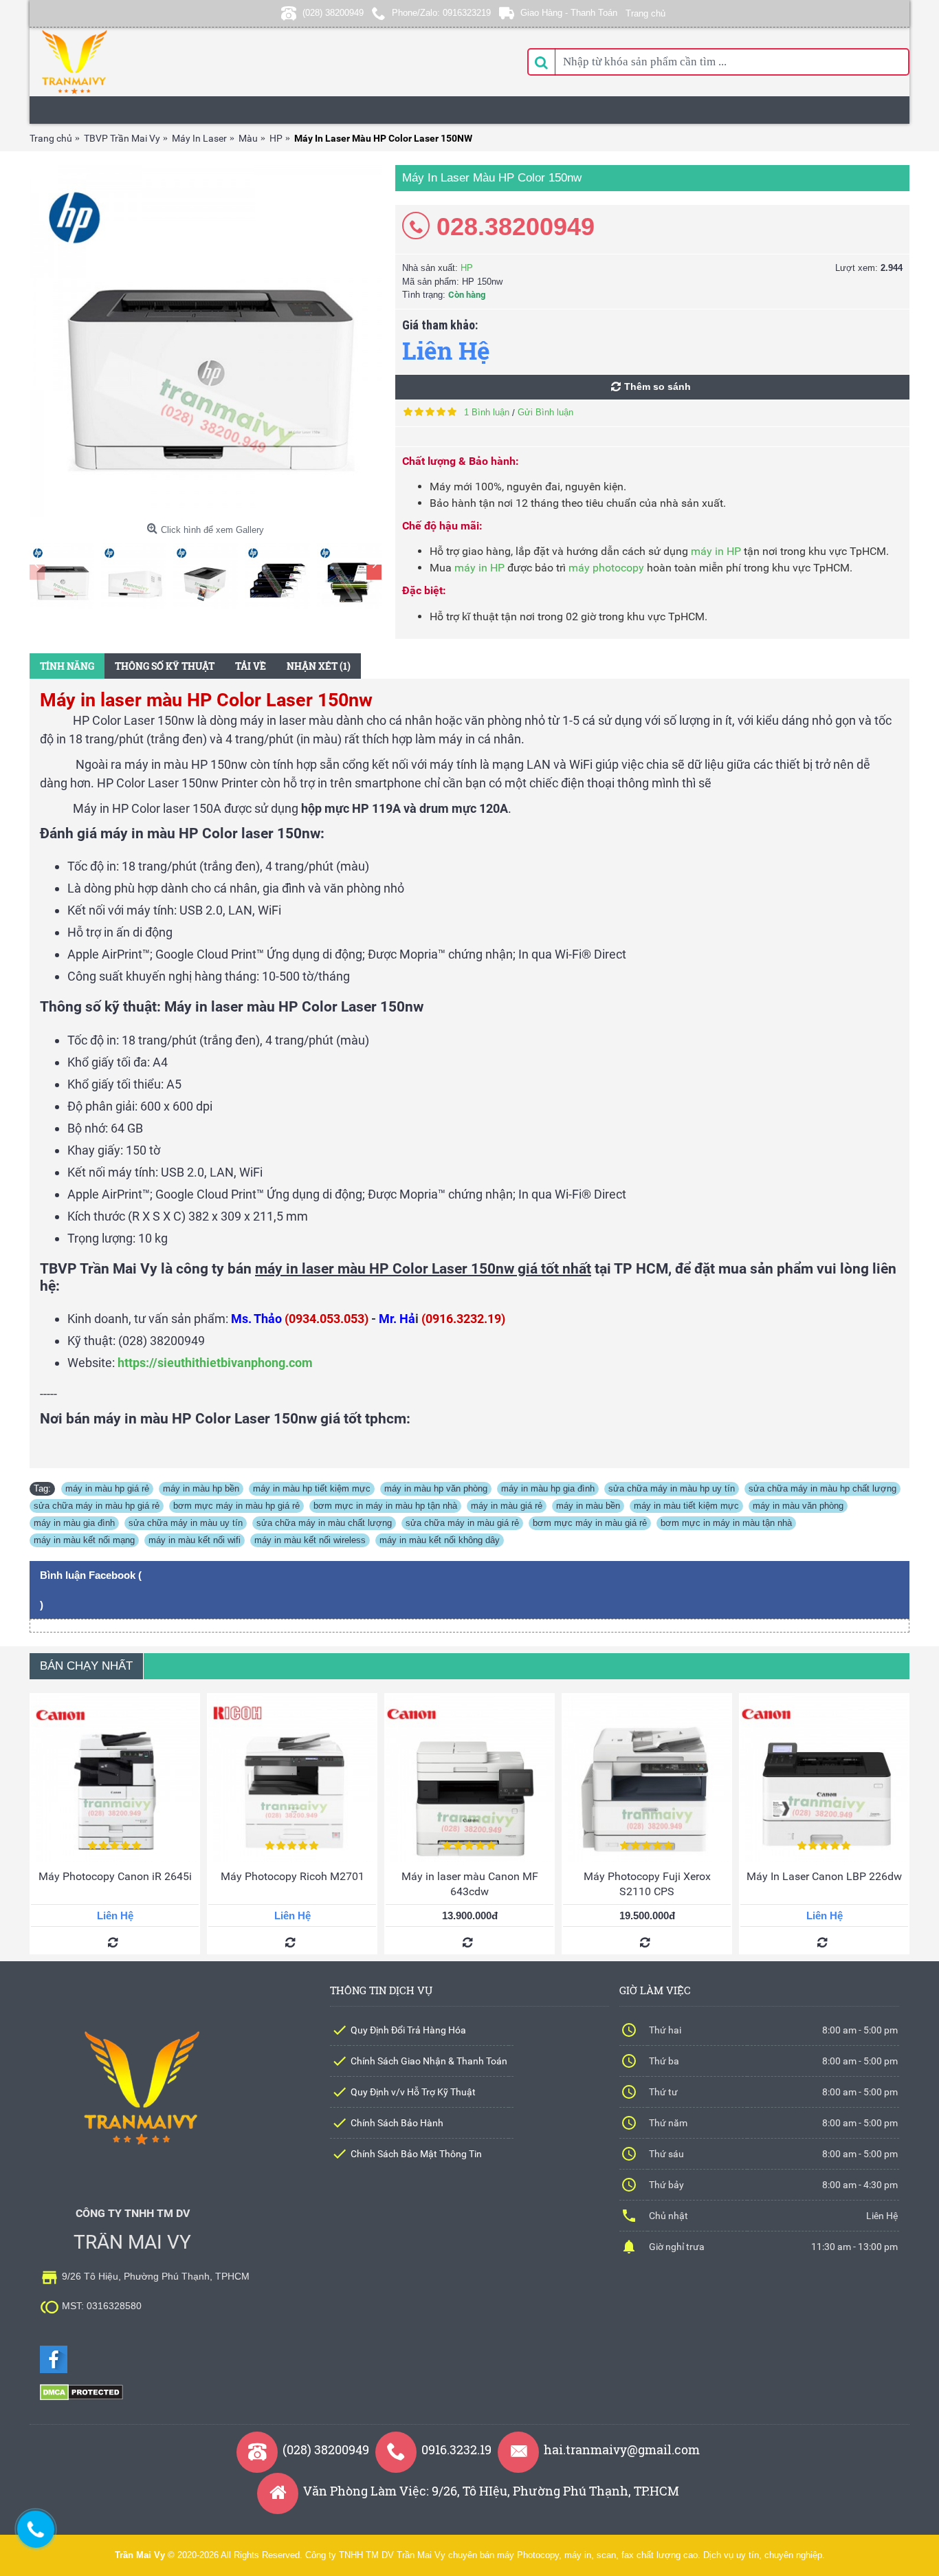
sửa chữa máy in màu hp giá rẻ (97, 1506)
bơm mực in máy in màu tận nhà (726, 1523)
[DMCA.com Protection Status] (81, 2398)
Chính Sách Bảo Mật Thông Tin (416, 2154)
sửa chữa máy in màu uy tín (186, 1523)
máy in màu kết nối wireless (310, 1540)
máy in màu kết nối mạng (84, 1540)
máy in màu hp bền (201, 1488)
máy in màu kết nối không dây (440, 1540)
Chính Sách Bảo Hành (397, 2123)
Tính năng (67, 666)
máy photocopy (606, 568)
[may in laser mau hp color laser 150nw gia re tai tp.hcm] (206, 341)
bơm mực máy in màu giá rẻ (590, 1523)
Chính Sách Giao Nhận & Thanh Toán (429, 2061)
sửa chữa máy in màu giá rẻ (462, 1523)
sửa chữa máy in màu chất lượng (324, 1523)
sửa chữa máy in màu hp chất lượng (822, 1488)
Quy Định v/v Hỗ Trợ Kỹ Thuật (413, 2092)
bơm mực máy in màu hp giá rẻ (236, 1506)
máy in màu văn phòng (798, 1506)
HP (467, 268)
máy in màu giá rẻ (507, 1506)
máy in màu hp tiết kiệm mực (312, 1488)
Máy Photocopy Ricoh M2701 (292, 1876)
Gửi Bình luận (545, 412)
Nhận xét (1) (319, 666)
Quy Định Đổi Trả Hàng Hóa (408, 2030)
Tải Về (251, 666)
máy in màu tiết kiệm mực (686, 1506)
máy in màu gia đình (74, 1523)
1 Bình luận (487, 412)
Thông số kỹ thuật (165, 666)
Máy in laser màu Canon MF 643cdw (470, 1884)
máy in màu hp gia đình (548, 1488)
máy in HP (716, 551)
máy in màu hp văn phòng (436, 1488)
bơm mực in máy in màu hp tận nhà (385, 1506)
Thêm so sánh (658, 386)
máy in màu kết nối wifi (195, 1540)
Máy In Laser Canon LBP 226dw (824, 1876)
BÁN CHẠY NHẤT (86, 1666)
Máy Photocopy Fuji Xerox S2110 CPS (647, 1884)
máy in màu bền (588, 1506)
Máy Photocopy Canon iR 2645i (115, 1876)
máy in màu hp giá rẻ (107, 1488)
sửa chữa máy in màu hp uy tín (672, 1488)
